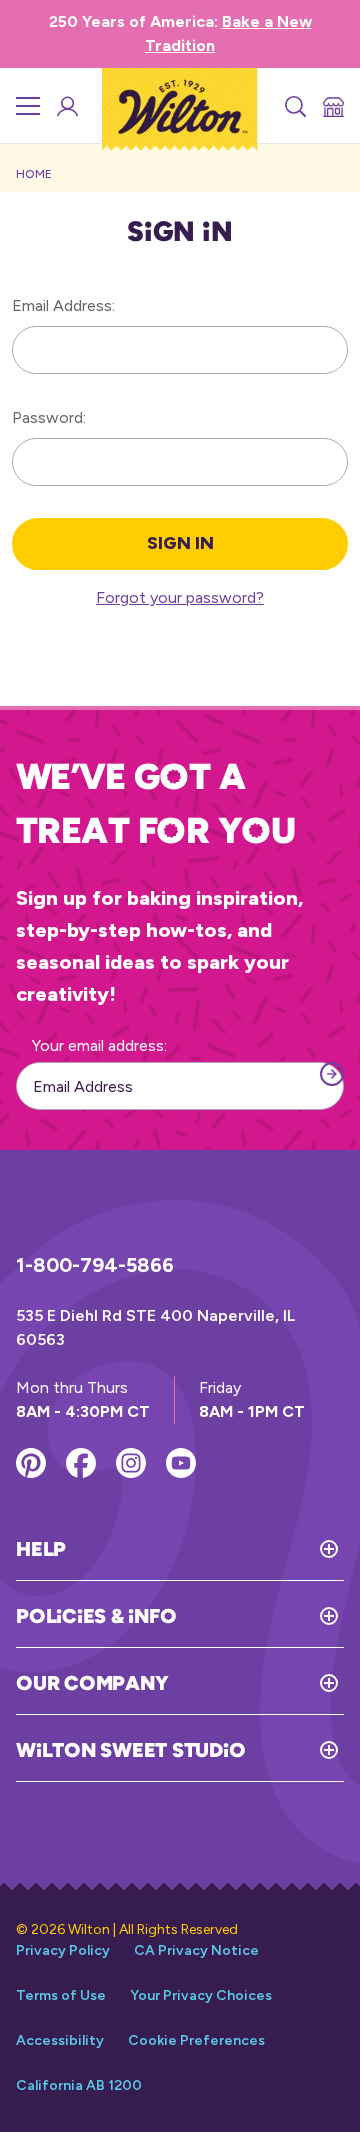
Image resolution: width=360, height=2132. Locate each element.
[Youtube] (181, 1463)
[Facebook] (81, 1463)
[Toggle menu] (28, 106)
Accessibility (60, 2040)
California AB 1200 (79, 2085)
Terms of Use (61, 1995)
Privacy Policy (63, 1950)
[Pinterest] (31, 1463)
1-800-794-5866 (95, 1265)
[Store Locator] (332, 106)
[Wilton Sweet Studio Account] (66, 106)
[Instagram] (131, 1463)
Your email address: (99, 1045)
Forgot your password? (180, 597)
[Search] (294, 106)
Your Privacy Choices (201, 1995)
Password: (49, 417)
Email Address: (63, 305)
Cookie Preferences (196, 2040)
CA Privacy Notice (196, 1950)
